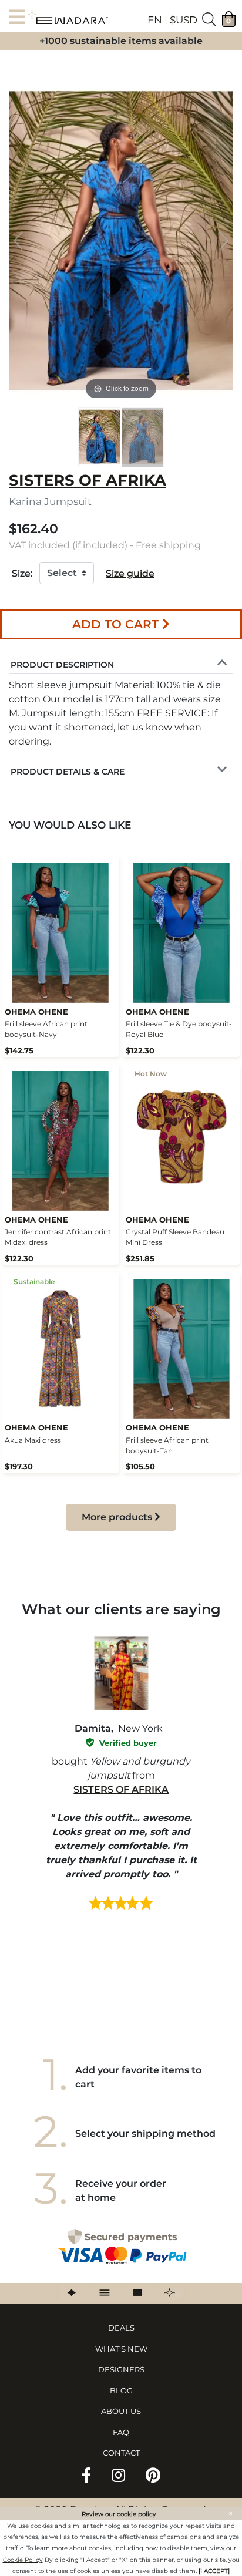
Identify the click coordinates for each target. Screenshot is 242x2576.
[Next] (224, 241)
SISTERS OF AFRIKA (88, 480)
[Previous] (18, 241)
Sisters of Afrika (121, 1789)
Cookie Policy (23, 2560)
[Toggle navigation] (21, 18)
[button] (62, 663)
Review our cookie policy (119, 2514)
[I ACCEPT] (214, 2571)
